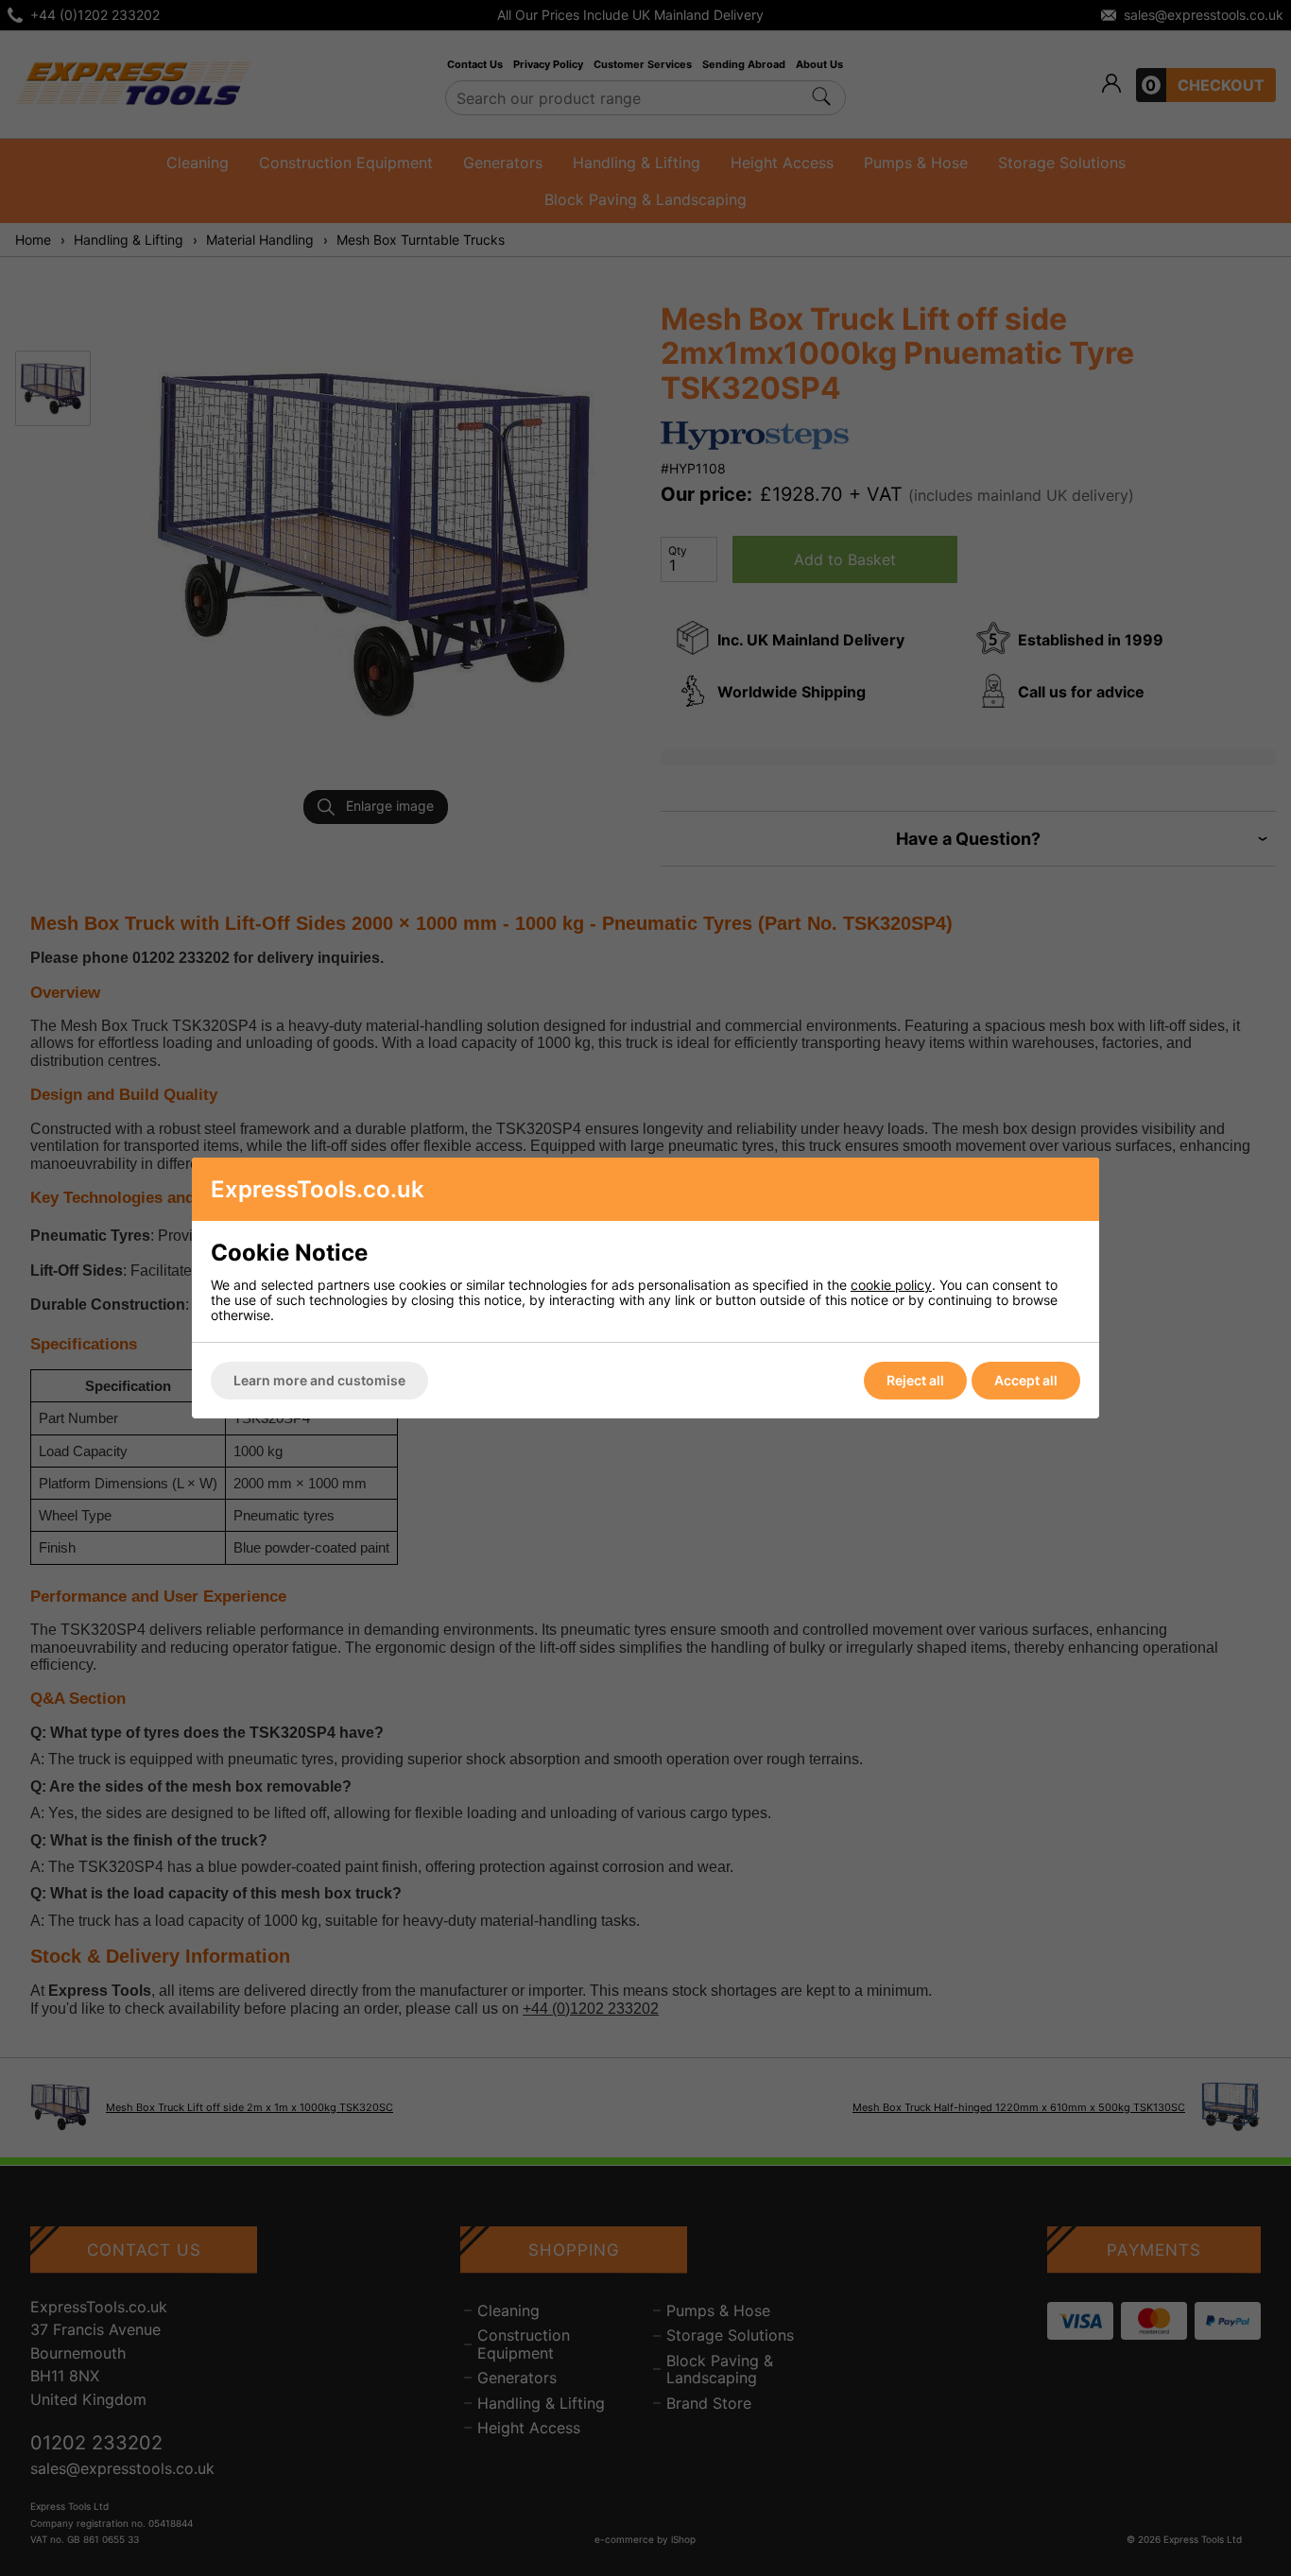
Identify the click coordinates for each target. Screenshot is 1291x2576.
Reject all (915, 1380)
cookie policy (891, 1285)
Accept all (1026, 1380)
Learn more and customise (319, 1380)
